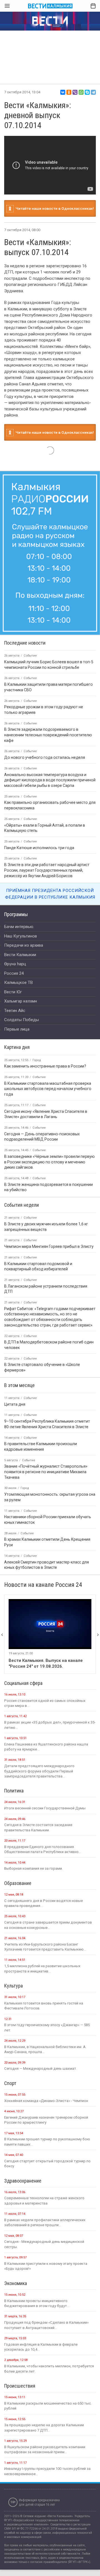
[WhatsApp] (81, 92)
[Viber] (75, 92)
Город (37, 1060)
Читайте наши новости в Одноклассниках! (54, 208)
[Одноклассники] (69, 92)
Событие (39, 1077)
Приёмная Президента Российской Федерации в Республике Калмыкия (50, 894)
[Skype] (87, 92)
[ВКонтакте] (63, 92)
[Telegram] (93, 92)
